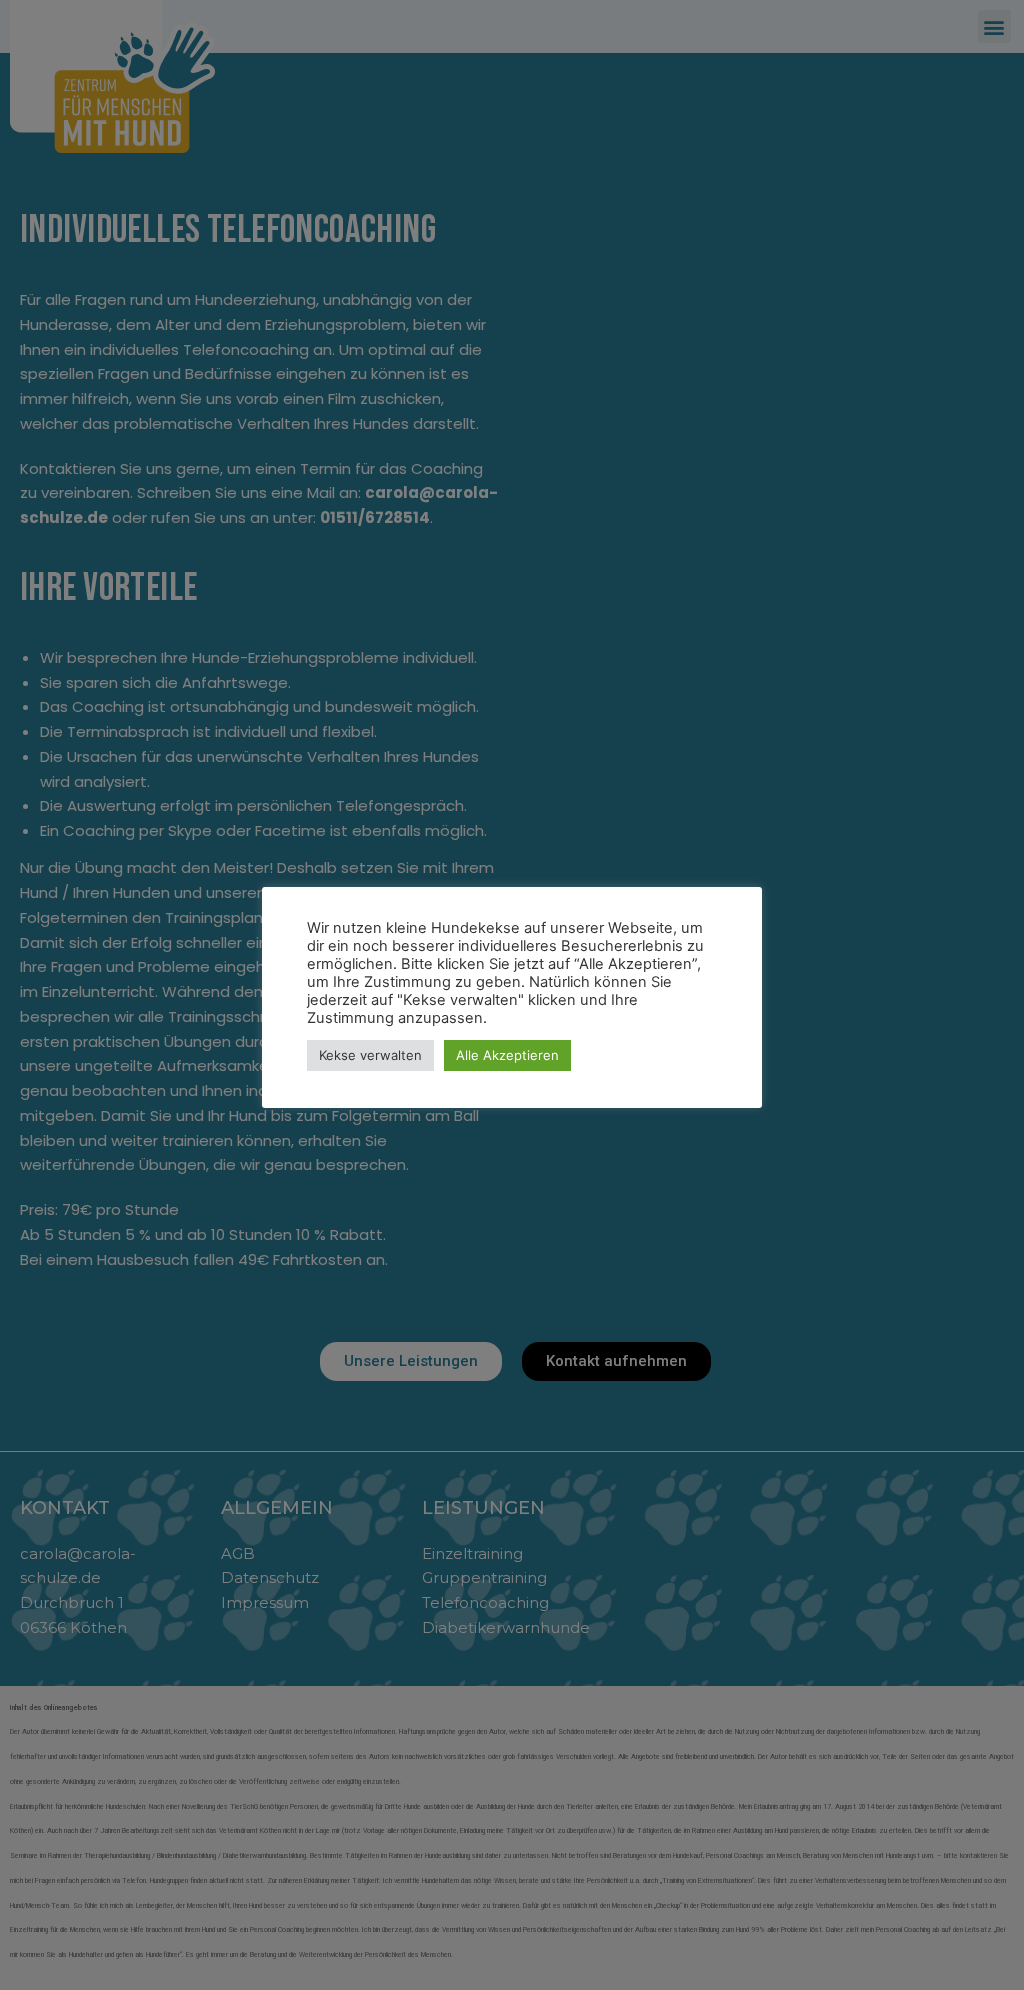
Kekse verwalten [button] (370, 1055)
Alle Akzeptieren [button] (507, 1055)
